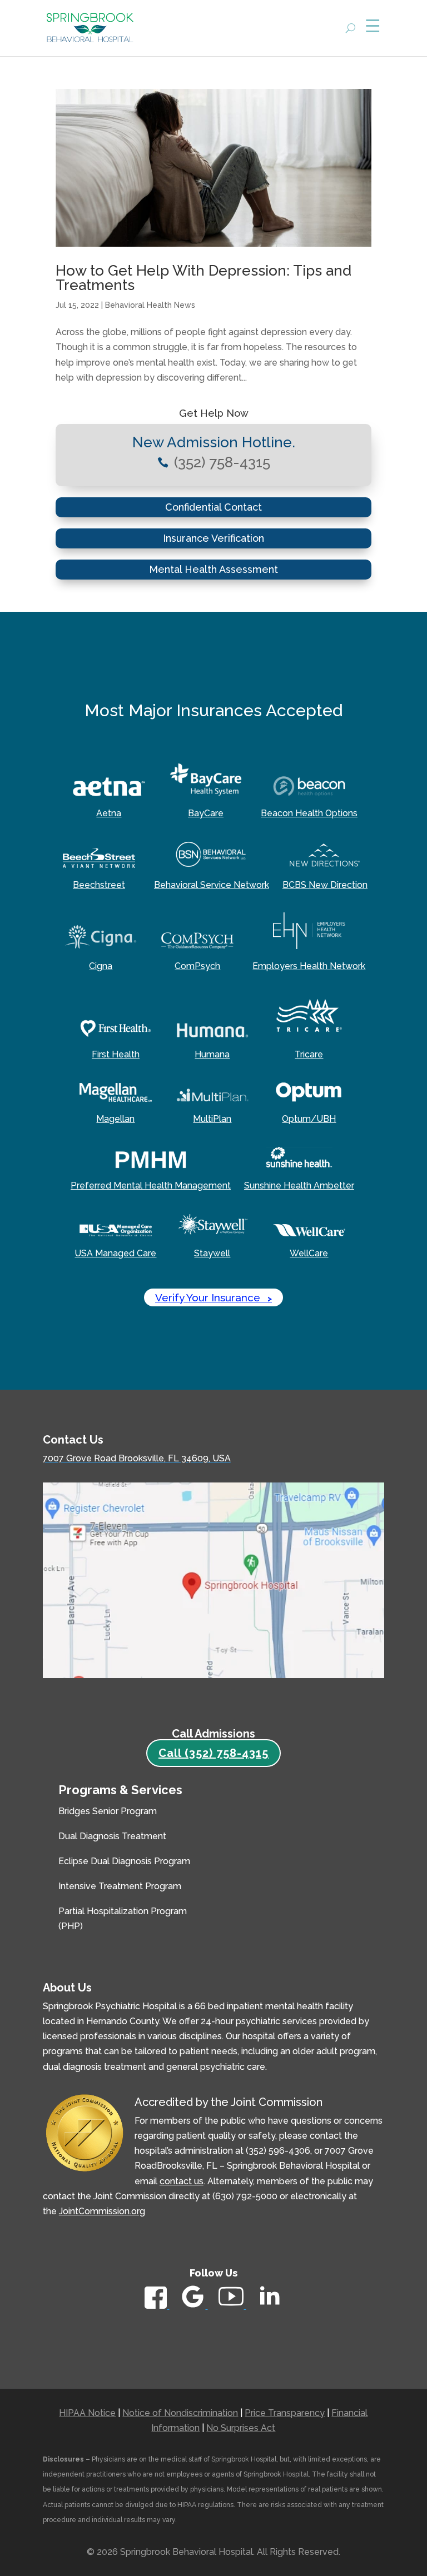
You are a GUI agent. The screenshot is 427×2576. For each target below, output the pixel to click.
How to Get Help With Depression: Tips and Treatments (203, 278)
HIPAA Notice (87, 2413)
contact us (182, 2181)
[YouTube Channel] (232, 2306)
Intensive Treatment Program (120, 1886)
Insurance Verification (213, 538)
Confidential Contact (213, 507)
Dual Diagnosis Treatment (112, 1836)
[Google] (194, 2306)
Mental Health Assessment (213, 569)
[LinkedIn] (269, 2308)
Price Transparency (285, 2413)
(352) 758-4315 (222, 462)
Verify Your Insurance (213, 1297)
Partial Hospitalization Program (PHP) (123, 1919)
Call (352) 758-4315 (213, 1753)
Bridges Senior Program (108, 1811)
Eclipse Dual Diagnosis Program (124, 1861)
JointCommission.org (102, 2211)
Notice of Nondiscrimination (180, 2413)
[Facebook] (157, 2306)
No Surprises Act (241, 2428)
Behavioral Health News (150, 305)
